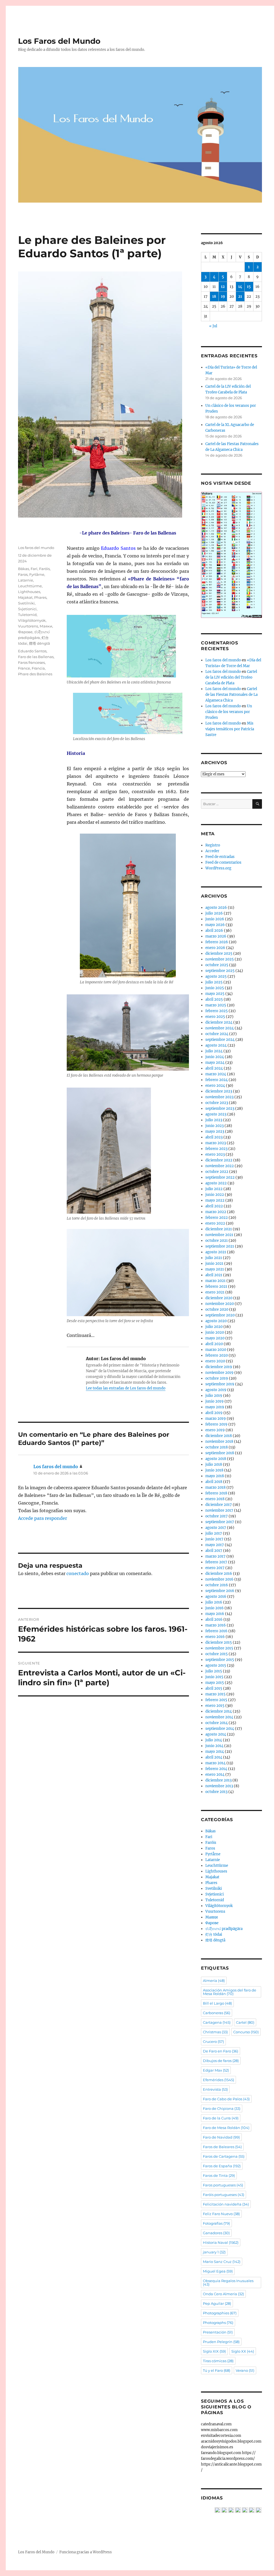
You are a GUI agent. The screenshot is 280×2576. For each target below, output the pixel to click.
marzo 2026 (216, 936)
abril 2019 (214, 1413)
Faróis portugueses (224, 2195)
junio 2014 (214, 1746)
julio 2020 (214, 1327)
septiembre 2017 (220, 1522)
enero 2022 (215, 1223)
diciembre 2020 (219, 1298)
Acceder (212, 851)
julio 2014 (214, 1740)
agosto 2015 (216, 1665)
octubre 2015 (217, 1654)
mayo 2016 (215, 1614)
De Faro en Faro (221, 2051)
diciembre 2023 (219, 1091)
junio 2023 (215, 1126)
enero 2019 (215, 1430)
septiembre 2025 (220, 971)
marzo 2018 (215, 1487)
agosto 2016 (216, 1597)
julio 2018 (214, 1464)
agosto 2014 (216, 1734)
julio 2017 (214, 1533)
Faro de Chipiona (222, 2108)
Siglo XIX (214, 2351)
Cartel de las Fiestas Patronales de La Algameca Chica (231, 695)
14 (240, 287)
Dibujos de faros (221, 2061)
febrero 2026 (217, 942)
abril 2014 (214, 1757)
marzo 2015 (215, 1694)
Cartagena (217, 2022)
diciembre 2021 (219, 1229)
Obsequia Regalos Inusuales (228, 2283)
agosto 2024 (216, 1045)
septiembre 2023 (220, 1109)
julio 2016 (214, 1602)
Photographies (220, 2313)
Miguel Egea (218, 2271)
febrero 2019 (216, 1424)
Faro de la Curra (221, 2118)
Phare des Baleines (35, 674)
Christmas (215, 2032)
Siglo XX (243, 2351)
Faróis (44, 569)
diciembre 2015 (219, 1642)
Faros (23, 574)
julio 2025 (214, 982)
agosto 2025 (216, 976)
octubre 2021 (217, 1241)
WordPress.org (218, 868)
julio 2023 (214, 1120)
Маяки (46, 626)
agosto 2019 (216, 1390)
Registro (213, 845)
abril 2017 (214, 1551)
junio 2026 (215, 919)
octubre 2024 (217, 1034)
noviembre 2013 (219, 1786)
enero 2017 (215, 1568)
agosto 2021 (216, 1252)
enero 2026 (215, 948)
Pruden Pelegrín (221, 2342)
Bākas (24, 569)
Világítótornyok (32, 620)
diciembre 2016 (219, 1574)
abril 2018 (214, 1482)
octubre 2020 (217, 1309)
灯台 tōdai (214, 1934)
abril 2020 (214, 1344)
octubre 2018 (217, 1447)
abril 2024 (214, 1068)
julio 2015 (214, 1671)
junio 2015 (214, 1677)
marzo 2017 (215, 1556)
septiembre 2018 (220, 1453)
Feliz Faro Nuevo (221, 2214)
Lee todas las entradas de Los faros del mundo (126, 1388)
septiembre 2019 (220, 1384)
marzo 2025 (216, 1005)
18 (214, 297)
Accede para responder (43, 1518)
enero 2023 (215, 1154)
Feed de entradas (220, 857)
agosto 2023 (216, 1114)
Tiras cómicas (218, 2361)
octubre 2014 (217, 1723)
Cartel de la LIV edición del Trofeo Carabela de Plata (231, 677)
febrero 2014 (216, 1769)
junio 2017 (214, 1539)
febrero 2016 (216, 1631)
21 (240, 297)
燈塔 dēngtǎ (40, 643)
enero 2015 (215, 1706)
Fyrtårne (37, 574)
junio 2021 (214, 1264)
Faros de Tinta (219, 2175)
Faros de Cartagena (224, 2156)
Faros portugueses (223, 2185)
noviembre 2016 (219, 1579)
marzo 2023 (216, 1143)
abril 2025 (214, 999)
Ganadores (216, 2233)
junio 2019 (215, 1401)
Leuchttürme (30, 586)
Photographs (218, 2323)
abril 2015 (214, 1688)
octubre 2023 (217, 1103)
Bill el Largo (217, 2003)
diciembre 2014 (219, 1711)
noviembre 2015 (219, 1648)
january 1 (214, 2252)
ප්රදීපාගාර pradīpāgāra (224, 1929)
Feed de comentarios (223, 862)
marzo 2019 (216, 1419)
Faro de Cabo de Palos (226, 2099)
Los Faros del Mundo (59, 41)
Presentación (218, 2332)
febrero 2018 (216, 1493)
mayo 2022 (215, 1200)
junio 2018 (214, 1470)
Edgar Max (216, 2070)
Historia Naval (221, 2242)
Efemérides (218, 2080)
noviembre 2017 (219, 1510)
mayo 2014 (215, 1752)
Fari (34, 569)
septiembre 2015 (220, 1660)
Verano (245, 2370)
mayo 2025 (215, 994)
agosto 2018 (216, 1459)
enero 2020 (215, 1361)
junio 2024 (215, 1057)
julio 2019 (214, 1396)
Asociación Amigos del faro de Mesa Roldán (230, 1992)
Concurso (246, 2032)
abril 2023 (214, 1137)
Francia (38, 668)
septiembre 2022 (220, 1177)
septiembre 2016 (220, 1591)
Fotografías (216, 2223)
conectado (78, 1573)
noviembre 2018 (219, 1442)
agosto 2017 (216, 1528)
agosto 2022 (216, 1183)
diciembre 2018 (219, 1436)
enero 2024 (215, 1086)
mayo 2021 (215, 1269)
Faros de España (222, 2166)
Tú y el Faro (217, 2370)
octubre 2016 (217, 1585)
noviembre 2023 (219, 1097)
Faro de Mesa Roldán (226, 2128)
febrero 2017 (216, 1562)
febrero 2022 (217, 1218)
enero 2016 (215, 1637)
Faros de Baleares (222, 2147)
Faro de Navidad (221, 2137)
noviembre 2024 (220, 1028)
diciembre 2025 (219, 953)
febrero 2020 (217, 1355)
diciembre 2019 (219, 1367)
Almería (214, 1981)
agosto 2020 (216, 1321)
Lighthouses (29, 592)
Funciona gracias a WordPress (86, 2552)
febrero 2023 (216, 1149)
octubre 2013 (216, 1792)
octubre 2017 (217, 1516)
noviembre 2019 (219, 1373)
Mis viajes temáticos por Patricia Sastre (230, 729)
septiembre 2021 (220, 1246)
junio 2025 (215, 988)
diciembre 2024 (219, 1022)
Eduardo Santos (32, 651)
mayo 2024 (215, 1063)
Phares (40, 597)
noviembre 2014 (219, 1717)
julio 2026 (214, 913)
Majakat (25, 597)
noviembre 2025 (220, 959)
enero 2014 (215, 1775)
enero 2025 (215, 1017)
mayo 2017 (215, 1545)
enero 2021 (215, 1292)
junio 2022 (215, 1195)
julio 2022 (214, 1189)
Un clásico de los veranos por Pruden (229, 712)
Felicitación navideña (226, 2204)
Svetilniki (26, 603)
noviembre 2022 (220, 1166)
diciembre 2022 (219, 1160)
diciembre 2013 (218, 1780)
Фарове (25, 632)
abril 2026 (214, 931)
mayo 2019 (215, 1407)
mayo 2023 (215, 1131)
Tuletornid (27, 615)
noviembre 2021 (219, 1235)
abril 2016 (214, 1620)
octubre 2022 (217, 1172)
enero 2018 (215, 1499)
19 (223, 297)
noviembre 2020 (220, 1304)
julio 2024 (214, 1051)
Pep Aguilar (217, 2303)
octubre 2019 (217, 1378)
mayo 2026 (215, 925)
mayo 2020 (215, 1338)
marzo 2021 (215, 1281)
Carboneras (217, 2013)
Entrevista (215, 2089)
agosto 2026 (216, 908)
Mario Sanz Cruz (222, 2262)
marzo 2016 (216, 1625)
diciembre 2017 (219, 1505)
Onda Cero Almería (223, 2294)
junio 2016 (215, 1608)
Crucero (213, 2041)
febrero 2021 (216, 1286)
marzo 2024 (216, 1074)
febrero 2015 (216, 1700)
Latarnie (26, 580)
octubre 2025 (217, 965)
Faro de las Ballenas (36, 657)
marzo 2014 (215, 1763)
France (24, 668)
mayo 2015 (215, 1683)
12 (223, 287)
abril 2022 (214, 1206)
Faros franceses (31, 662)
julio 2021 (214, 1258)
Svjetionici (27, 609)
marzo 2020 (216, 1350)
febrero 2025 (217, 1011)
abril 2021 (214, 1275)
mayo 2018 (215, 1476)
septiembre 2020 (220, 1315)
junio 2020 (215, 1332)
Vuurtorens (28, 626)
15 (249, 287)
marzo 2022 (216, 1212)
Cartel (245, 2022)
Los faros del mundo (36, 548)
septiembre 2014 (220, 1729)
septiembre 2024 (220, 1040)
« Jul (213, 326)
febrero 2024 (217, 1080)
